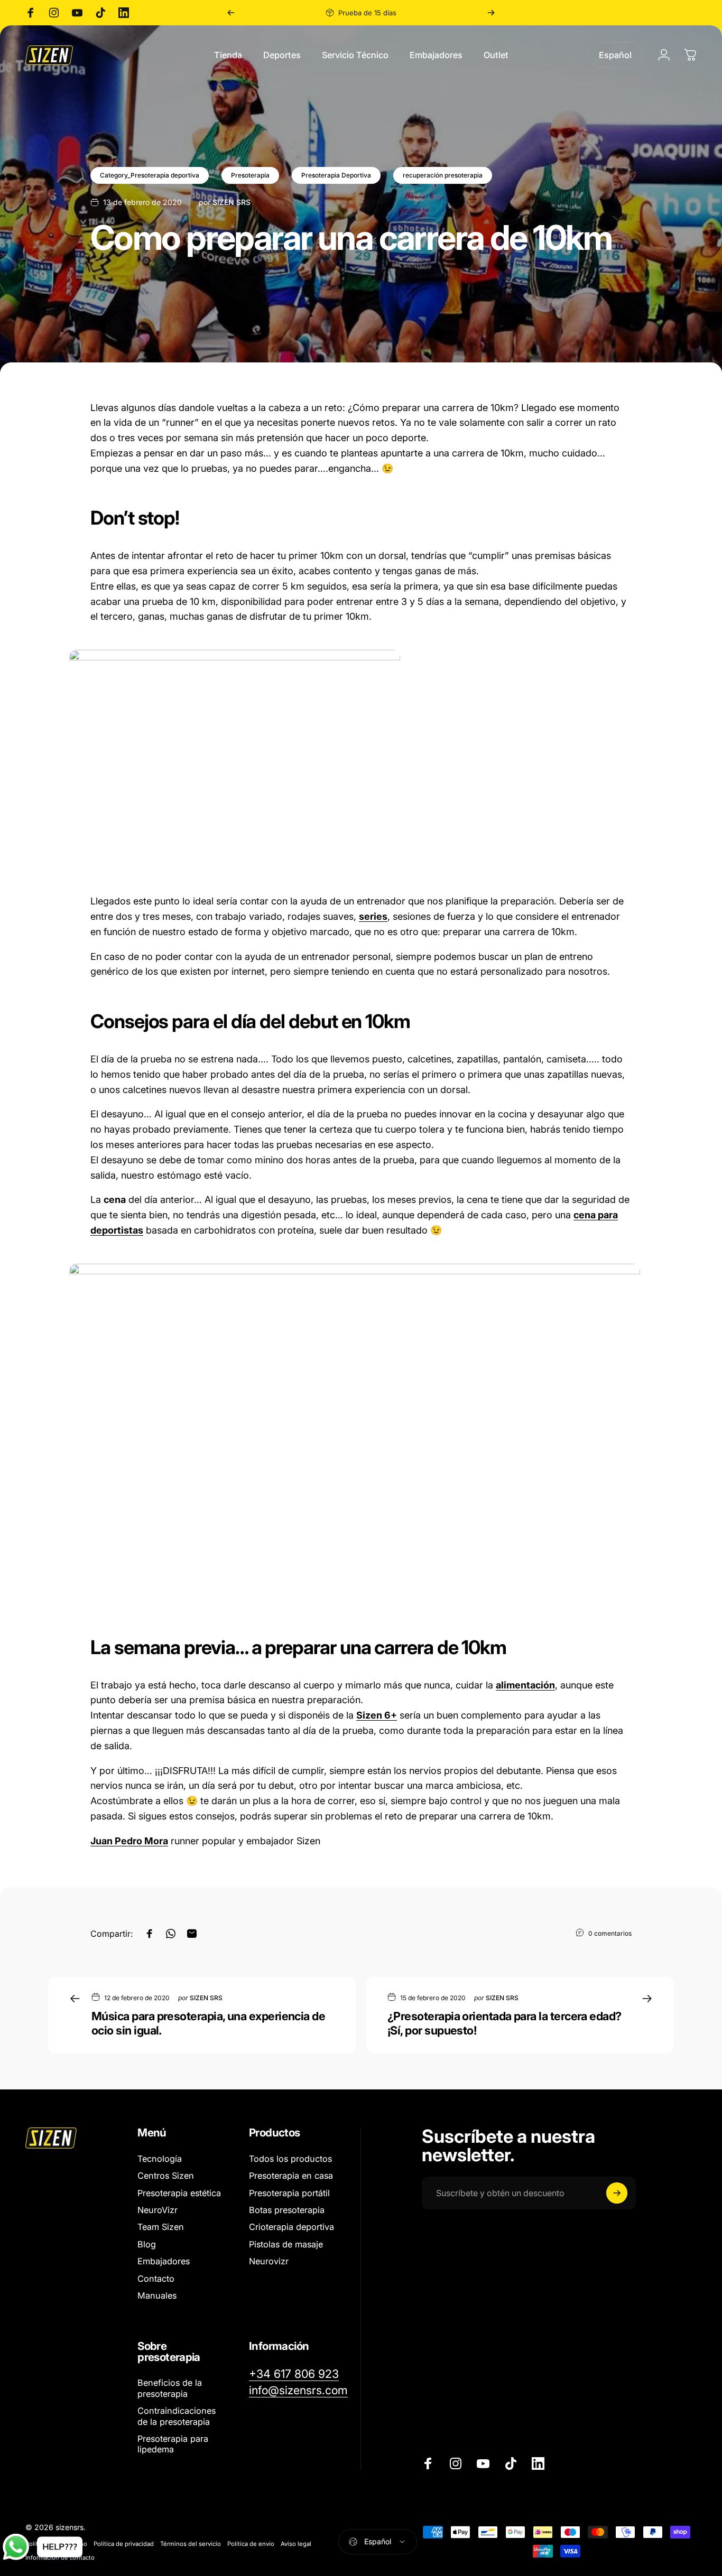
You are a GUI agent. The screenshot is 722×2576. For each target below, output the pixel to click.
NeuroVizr (158, 2210)
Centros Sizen (166, 2176)
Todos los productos (290, 2159)
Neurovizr (269, 2261)
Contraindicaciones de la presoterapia (177, 2416)
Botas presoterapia (287, 2210)
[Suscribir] (617, 2193)
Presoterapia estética (179, 2193)
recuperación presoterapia (443, 175)
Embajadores (164, 2261)
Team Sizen (161, 2227)
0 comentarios (610, 1933)
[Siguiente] (491, 13)
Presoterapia (250, 175)
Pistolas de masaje (286, 2244)
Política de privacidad (124, 2544)
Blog (147, 2244)
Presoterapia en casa (291, 2176)
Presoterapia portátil (289, 2193)
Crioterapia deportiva (291, 2227)
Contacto (156, 2279)
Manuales (157, 2295)
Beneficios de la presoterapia (170, 2388)
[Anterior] (231, 13)
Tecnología (160, 2159)
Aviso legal (296, 2544)
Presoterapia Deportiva (336, 175)
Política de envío (251, 2544)
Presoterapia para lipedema (173, 2444)
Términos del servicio (191, 2544)
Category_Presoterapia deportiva (150, 175)
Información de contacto (60, 2558)
